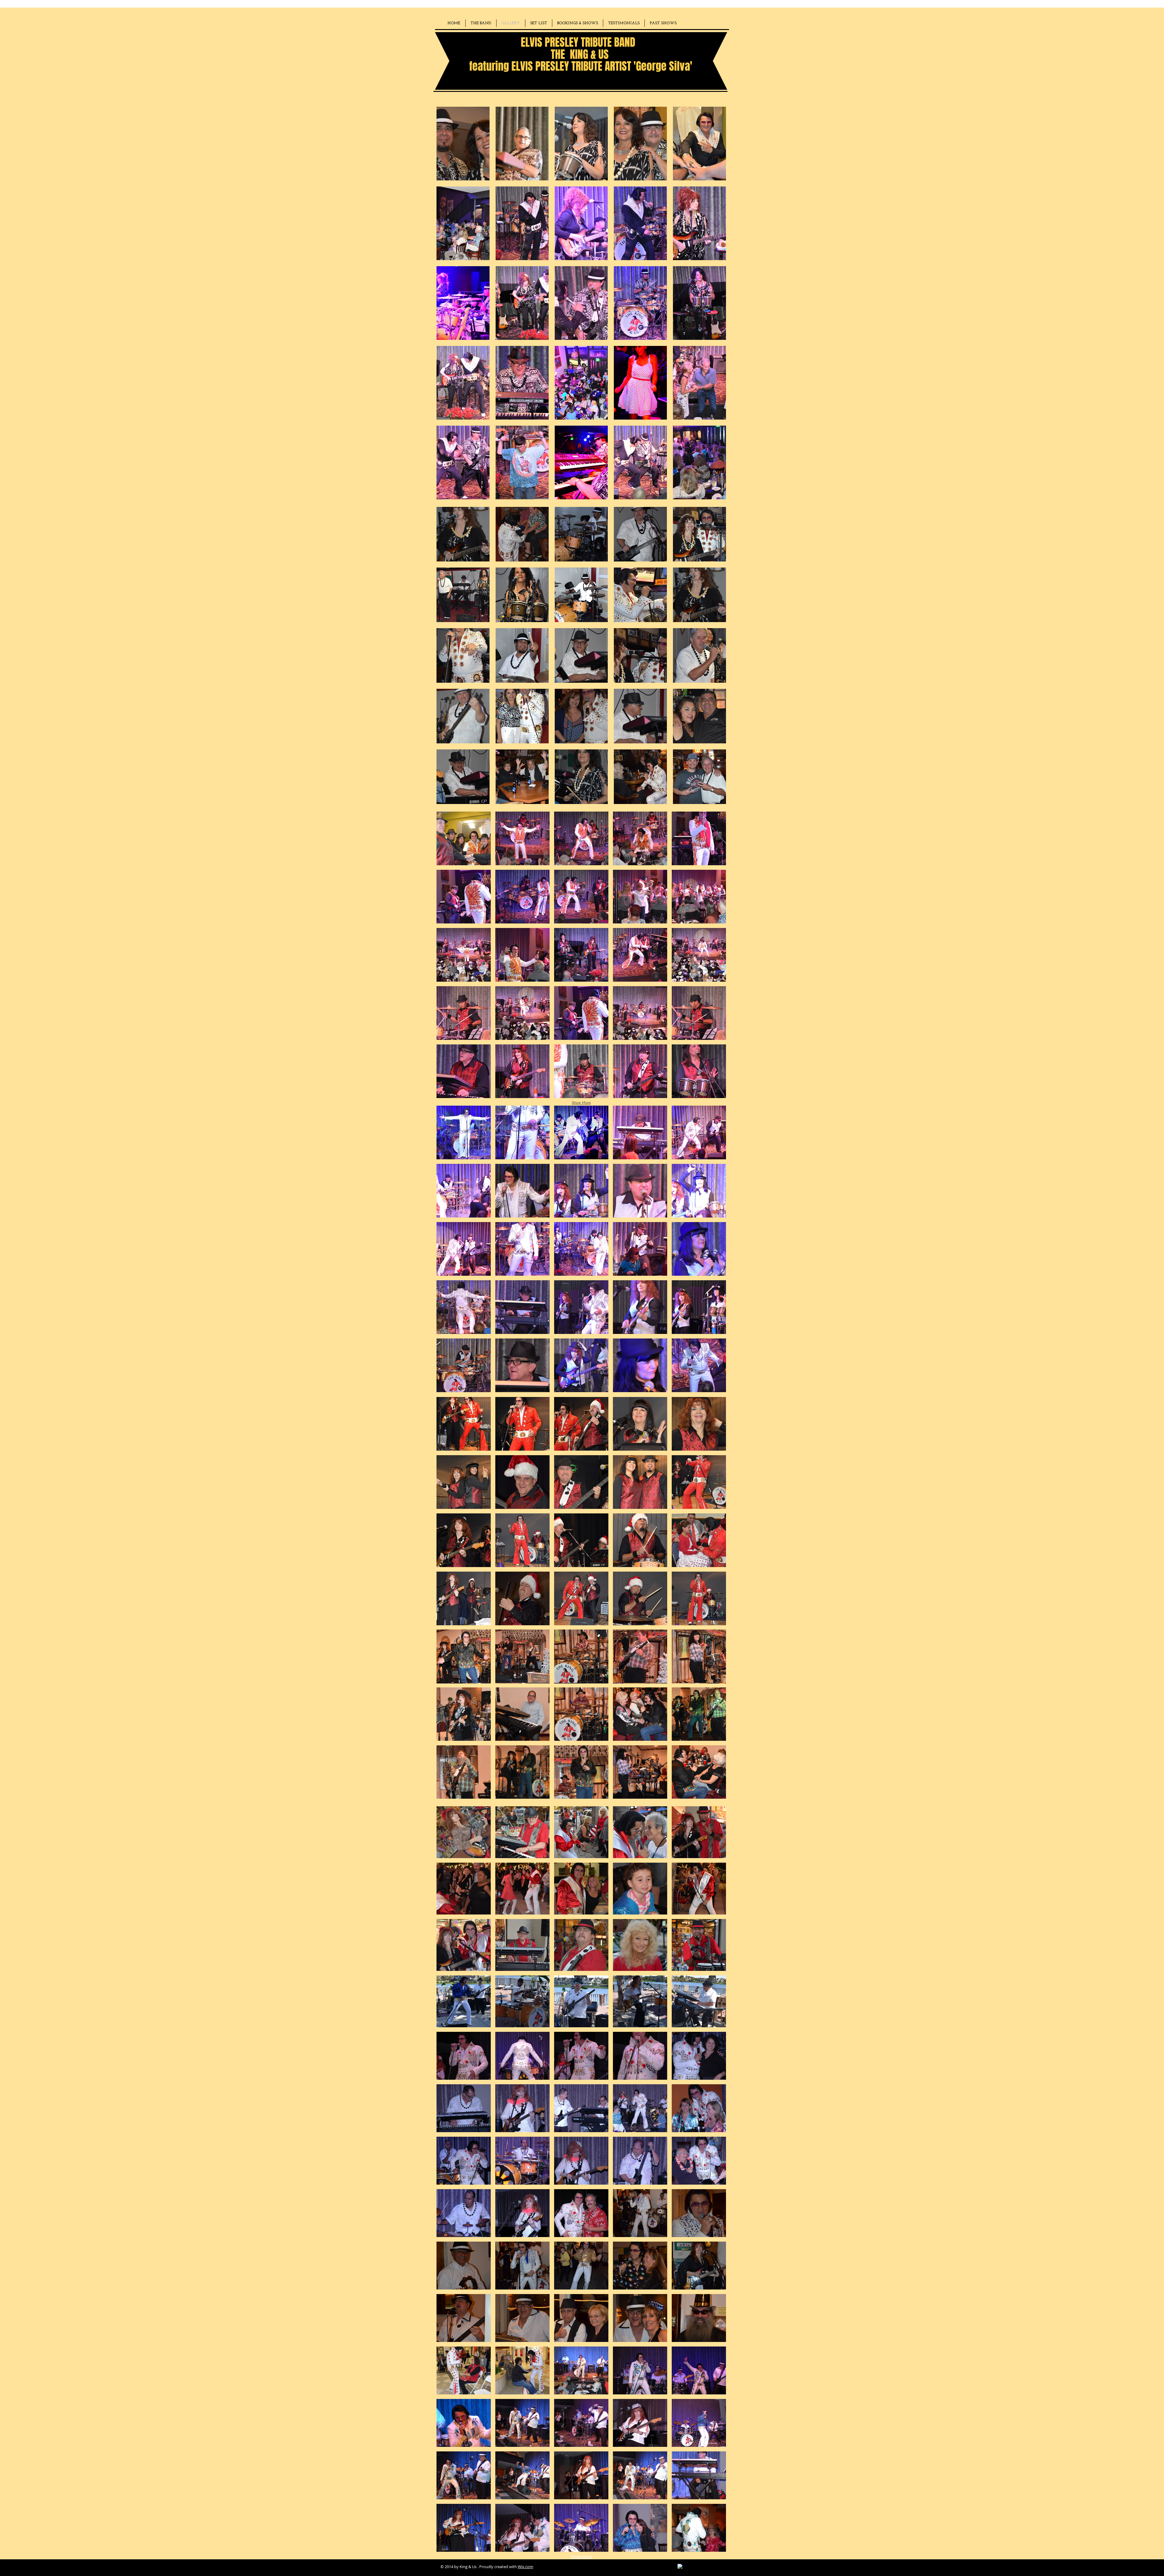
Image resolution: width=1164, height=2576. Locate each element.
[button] (463, 144)
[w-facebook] (681, 2567)
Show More (581, 1103)
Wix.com (525, 2567)
